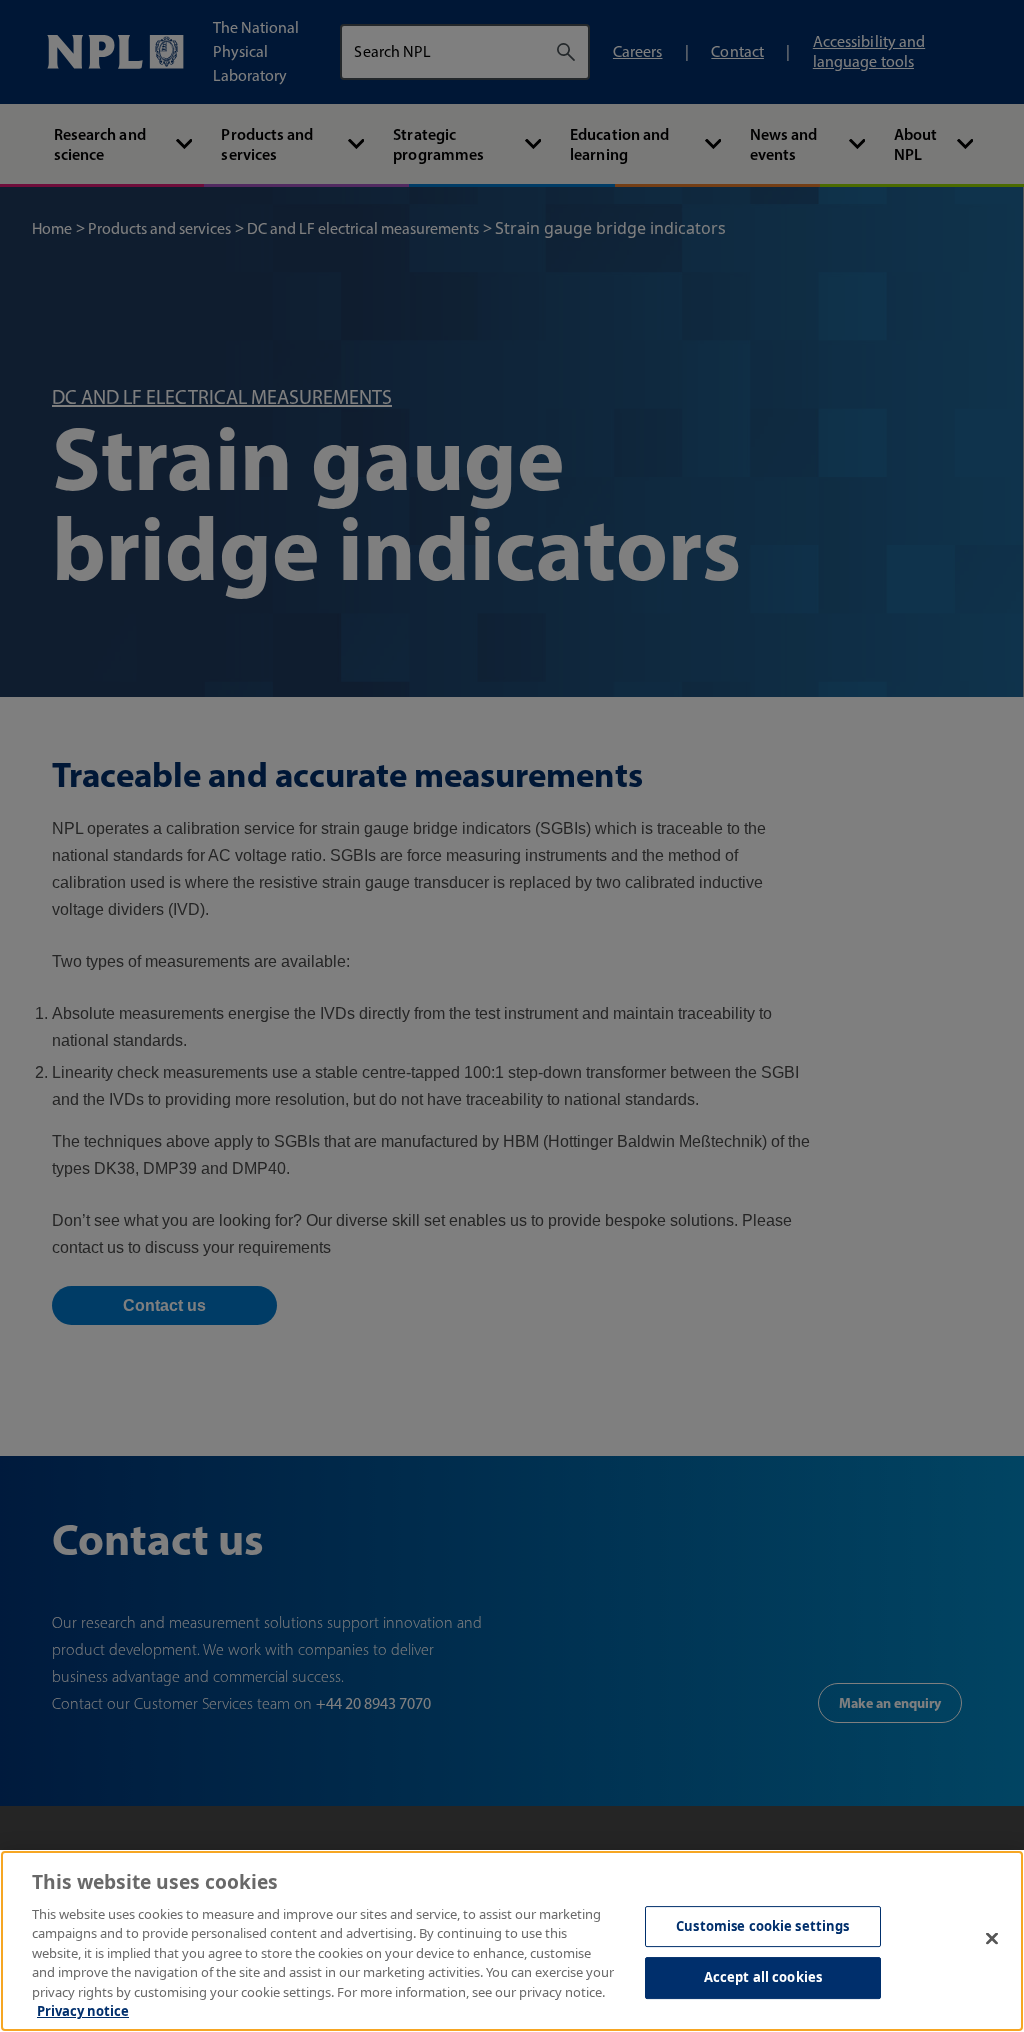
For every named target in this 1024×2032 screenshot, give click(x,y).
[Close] (992, 1938)
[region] (512, 1941)
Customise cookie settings (762, 1926)
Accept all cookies (763, 1977)
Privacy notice (83, 2011)
